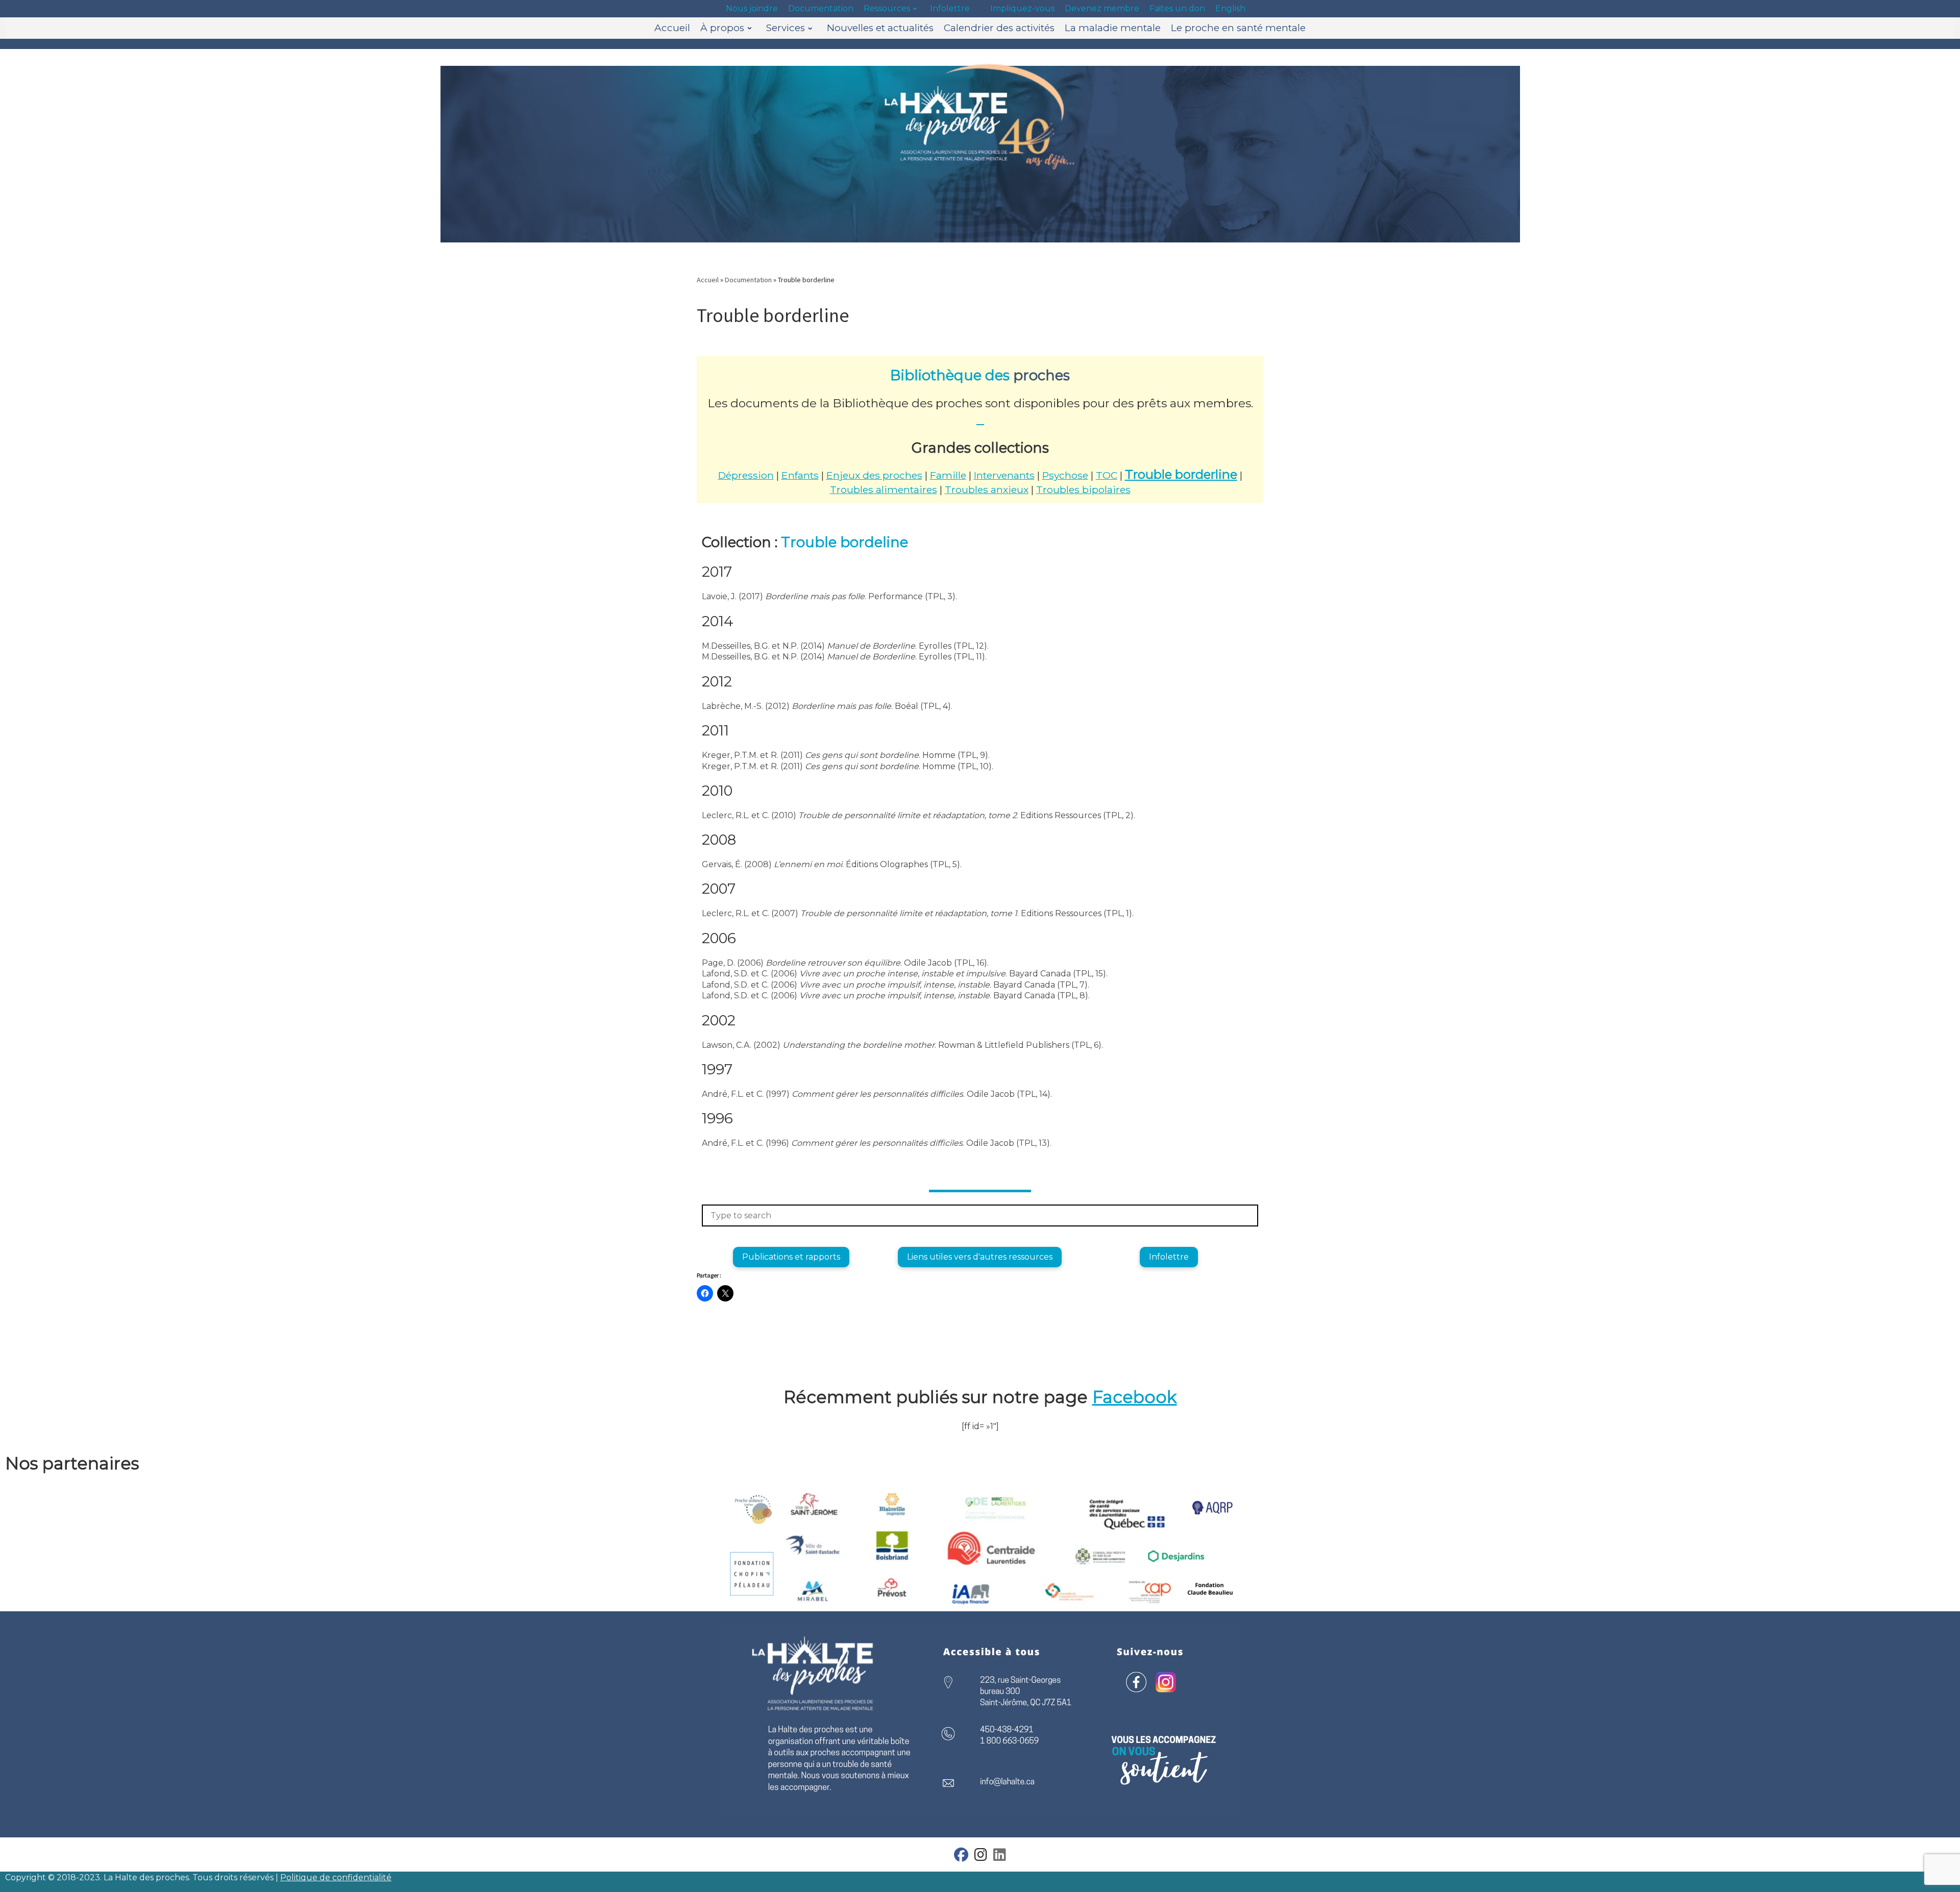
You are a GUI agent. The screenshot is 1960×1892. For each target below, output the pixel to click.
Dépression (746, 475)
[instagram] (981, 1857)
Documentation (748, 280)
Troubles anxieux (987, 489)
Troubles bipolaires (1083, 489)
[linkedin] (1000, 1857)
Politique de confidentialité (336, 1877)
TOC (1107, 475)
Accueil (708, 280)
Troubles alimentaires (884, 489)
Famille (948, 475)
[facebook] (961, 1857)
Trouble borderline (1181, 474)
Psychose (1065, 475)
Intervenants (1004, 475)
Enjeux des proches (874, 475)
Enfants (800, 475)
